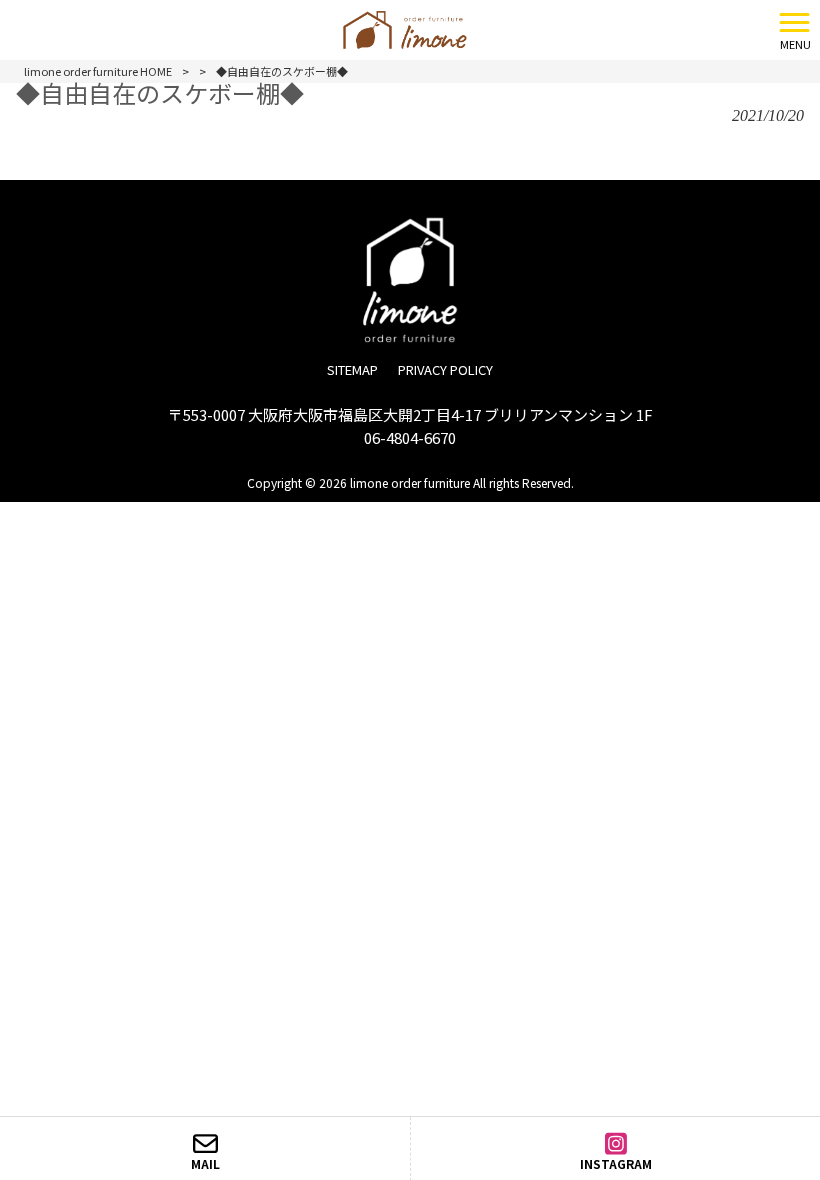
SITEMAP (352, 369)
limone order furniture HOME (98, 71)
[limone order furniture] (384, 27)
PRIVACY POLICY (445, 369)
